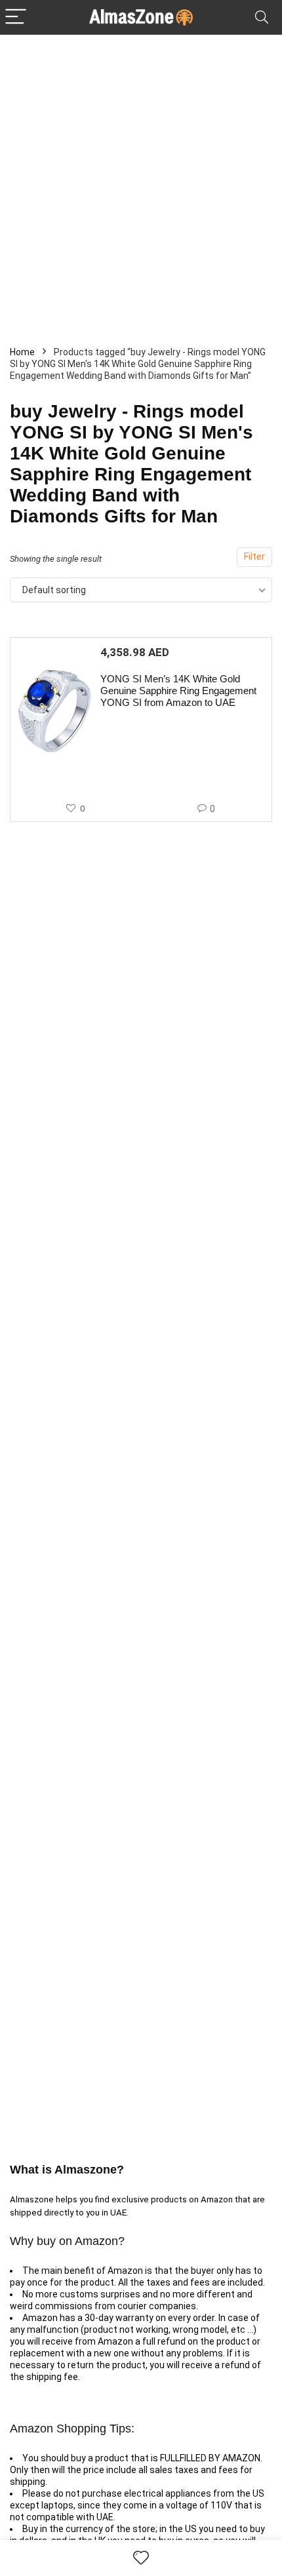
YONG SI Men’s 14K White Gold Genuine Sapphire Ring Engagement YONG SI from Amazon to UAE (178, 691)
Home (22, 352)
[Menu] (16, 17)
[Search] (262, 17)
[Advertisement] (141, 182)
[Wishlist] (141, 2558)
